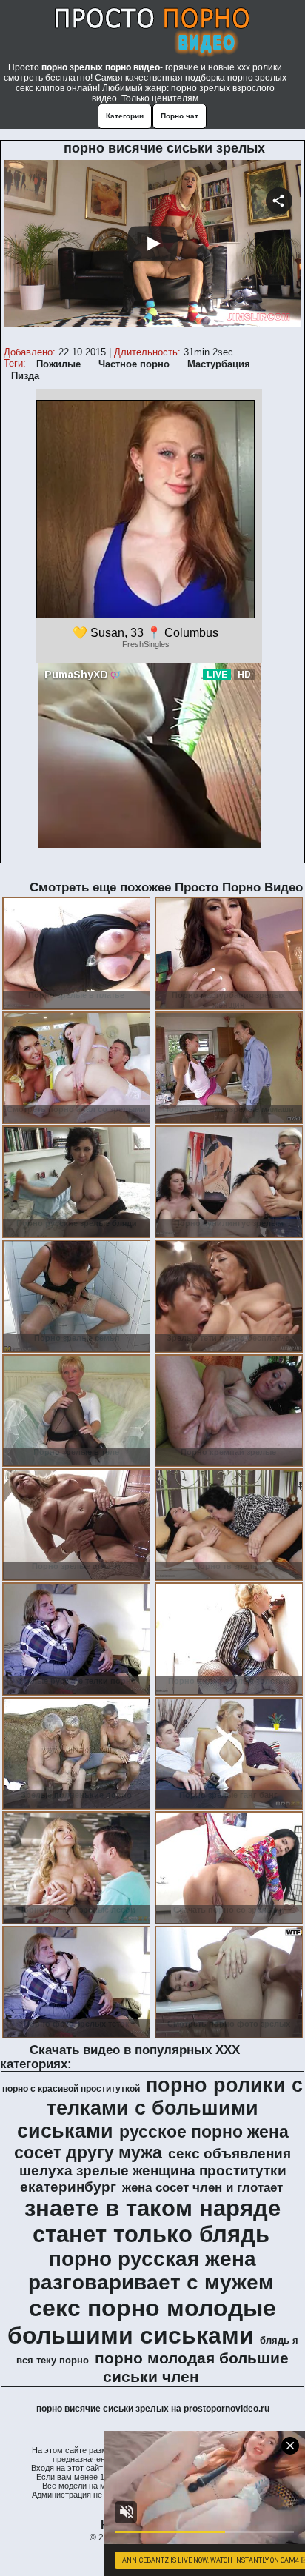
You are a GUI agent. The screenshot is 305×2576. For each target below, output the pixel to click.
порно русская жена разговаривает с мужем (151, 2271)
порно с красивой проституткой (71, 2089)
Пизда (25, 376)
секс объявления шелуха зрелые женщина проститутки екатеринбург (155, 2170)
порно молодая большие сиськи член (192, 2368)
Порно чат (180, 116)
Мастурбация (219, 364)
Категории (125, 116)
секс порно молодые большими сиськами (142, 2322)
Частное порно (134, 364)
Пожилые (58, 364)
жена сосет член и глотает (202, 2187)
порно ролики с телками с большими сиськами (160, 2108)
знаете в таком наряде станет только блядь (152, 2221)
